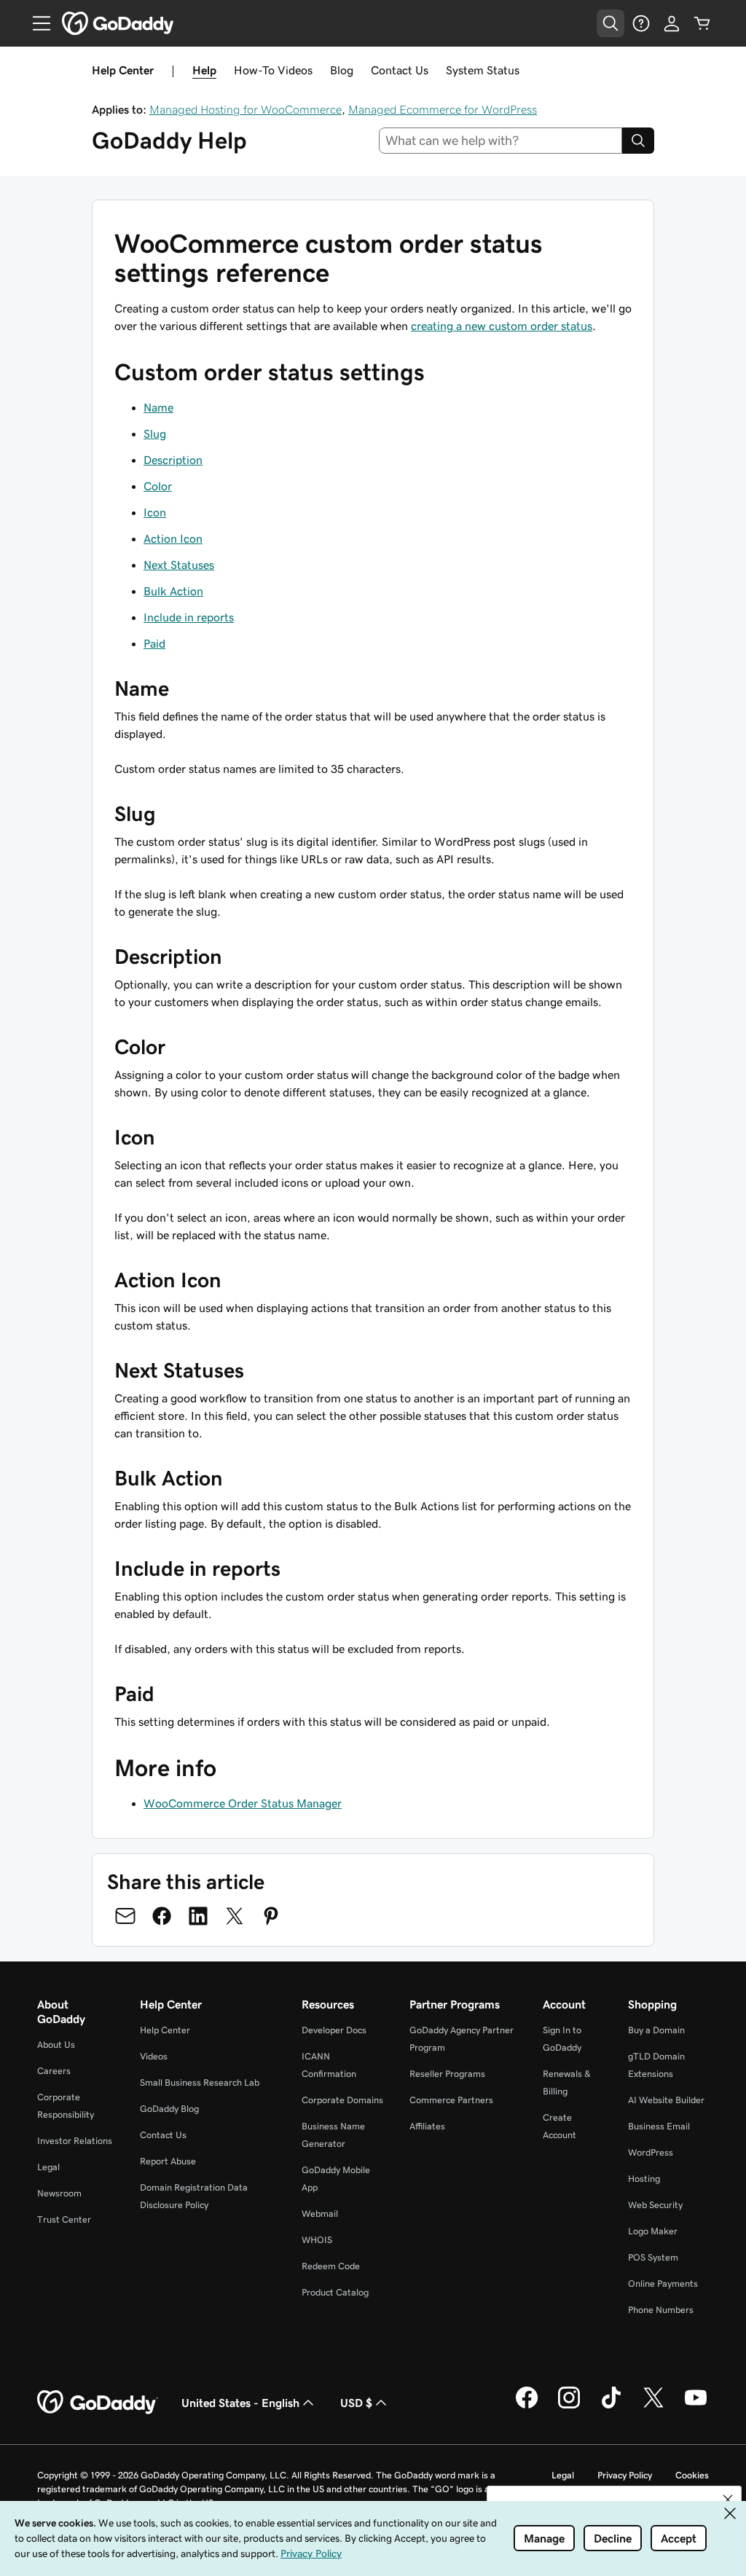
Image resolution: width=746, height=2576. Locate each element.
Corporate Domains (342, 2100)
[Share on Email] (125, 1916)
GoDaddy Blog (169, 2109)
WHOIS (317, 2240)
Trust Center (64, 2219)
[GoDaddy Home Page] (98, 2403)
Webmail (320, 2214)
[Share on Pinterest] (271, 1916)
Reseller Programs (447, 2074)
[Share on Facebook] (162, 1916)
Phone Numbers (661, 2310)
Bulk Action (173, 591)
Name (158, 407)
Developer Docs (334, 2030)
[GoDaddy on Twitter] (653, 2406)
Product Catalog (335, 2292)
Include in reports (189, 617)
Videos (154, 2056)
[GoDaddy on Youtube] (696, 2406)
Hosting (644, 2179)
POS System (653, 2257)
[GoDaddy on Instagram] (569, 2406)
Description (173, 460)
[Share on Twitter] (235, 1916)
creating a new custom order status (502, 326)
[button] (728, 2500)
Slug (155, 433)
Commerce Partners (451, 2100)
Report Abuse (168, 2161)
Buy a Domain (656, 2030)
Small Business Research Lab (200, 2082)
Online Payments (663, 2284)
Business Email (659, 2126)
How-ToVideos (273, 70)
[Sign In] (672, 23)
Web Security (655, 2205)
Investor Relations (75, 2141)
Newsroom (59, 2193)
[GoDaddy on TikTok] (611, 2406)
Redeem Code (331, 2266)
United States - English (240, 2403)
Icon (155, 512)
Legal (48, 2167)
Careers (54, 2071)
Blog (342, 70)
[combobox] (501, 141)
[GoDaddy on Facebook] (527, 2406)
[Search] (638, 141)
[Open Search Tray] (610, 23)
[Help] (641, 23)
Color (158, 486)
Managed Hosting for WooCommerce (246, 109)
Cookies (692, 2475)
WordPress (651, 2152)
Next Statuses (179, 565)
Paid (154, 643)
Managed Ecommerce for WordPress (443, 109)
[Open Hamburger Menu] (36, 23)
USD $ (356, 2403)
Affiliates (427, 2126)
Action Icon (173, 538)
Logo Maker (653, 2231)
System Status (483, 70)
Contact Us (400, 70)
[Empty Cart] (702, 23)
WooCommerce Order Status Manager (243, 1803)
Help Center (165, 2030)
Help (204, 70)
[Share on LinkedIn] (198, 1916)
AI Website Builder (666, 2100)
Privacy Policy (625, 2475)
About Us (56, 2045)
